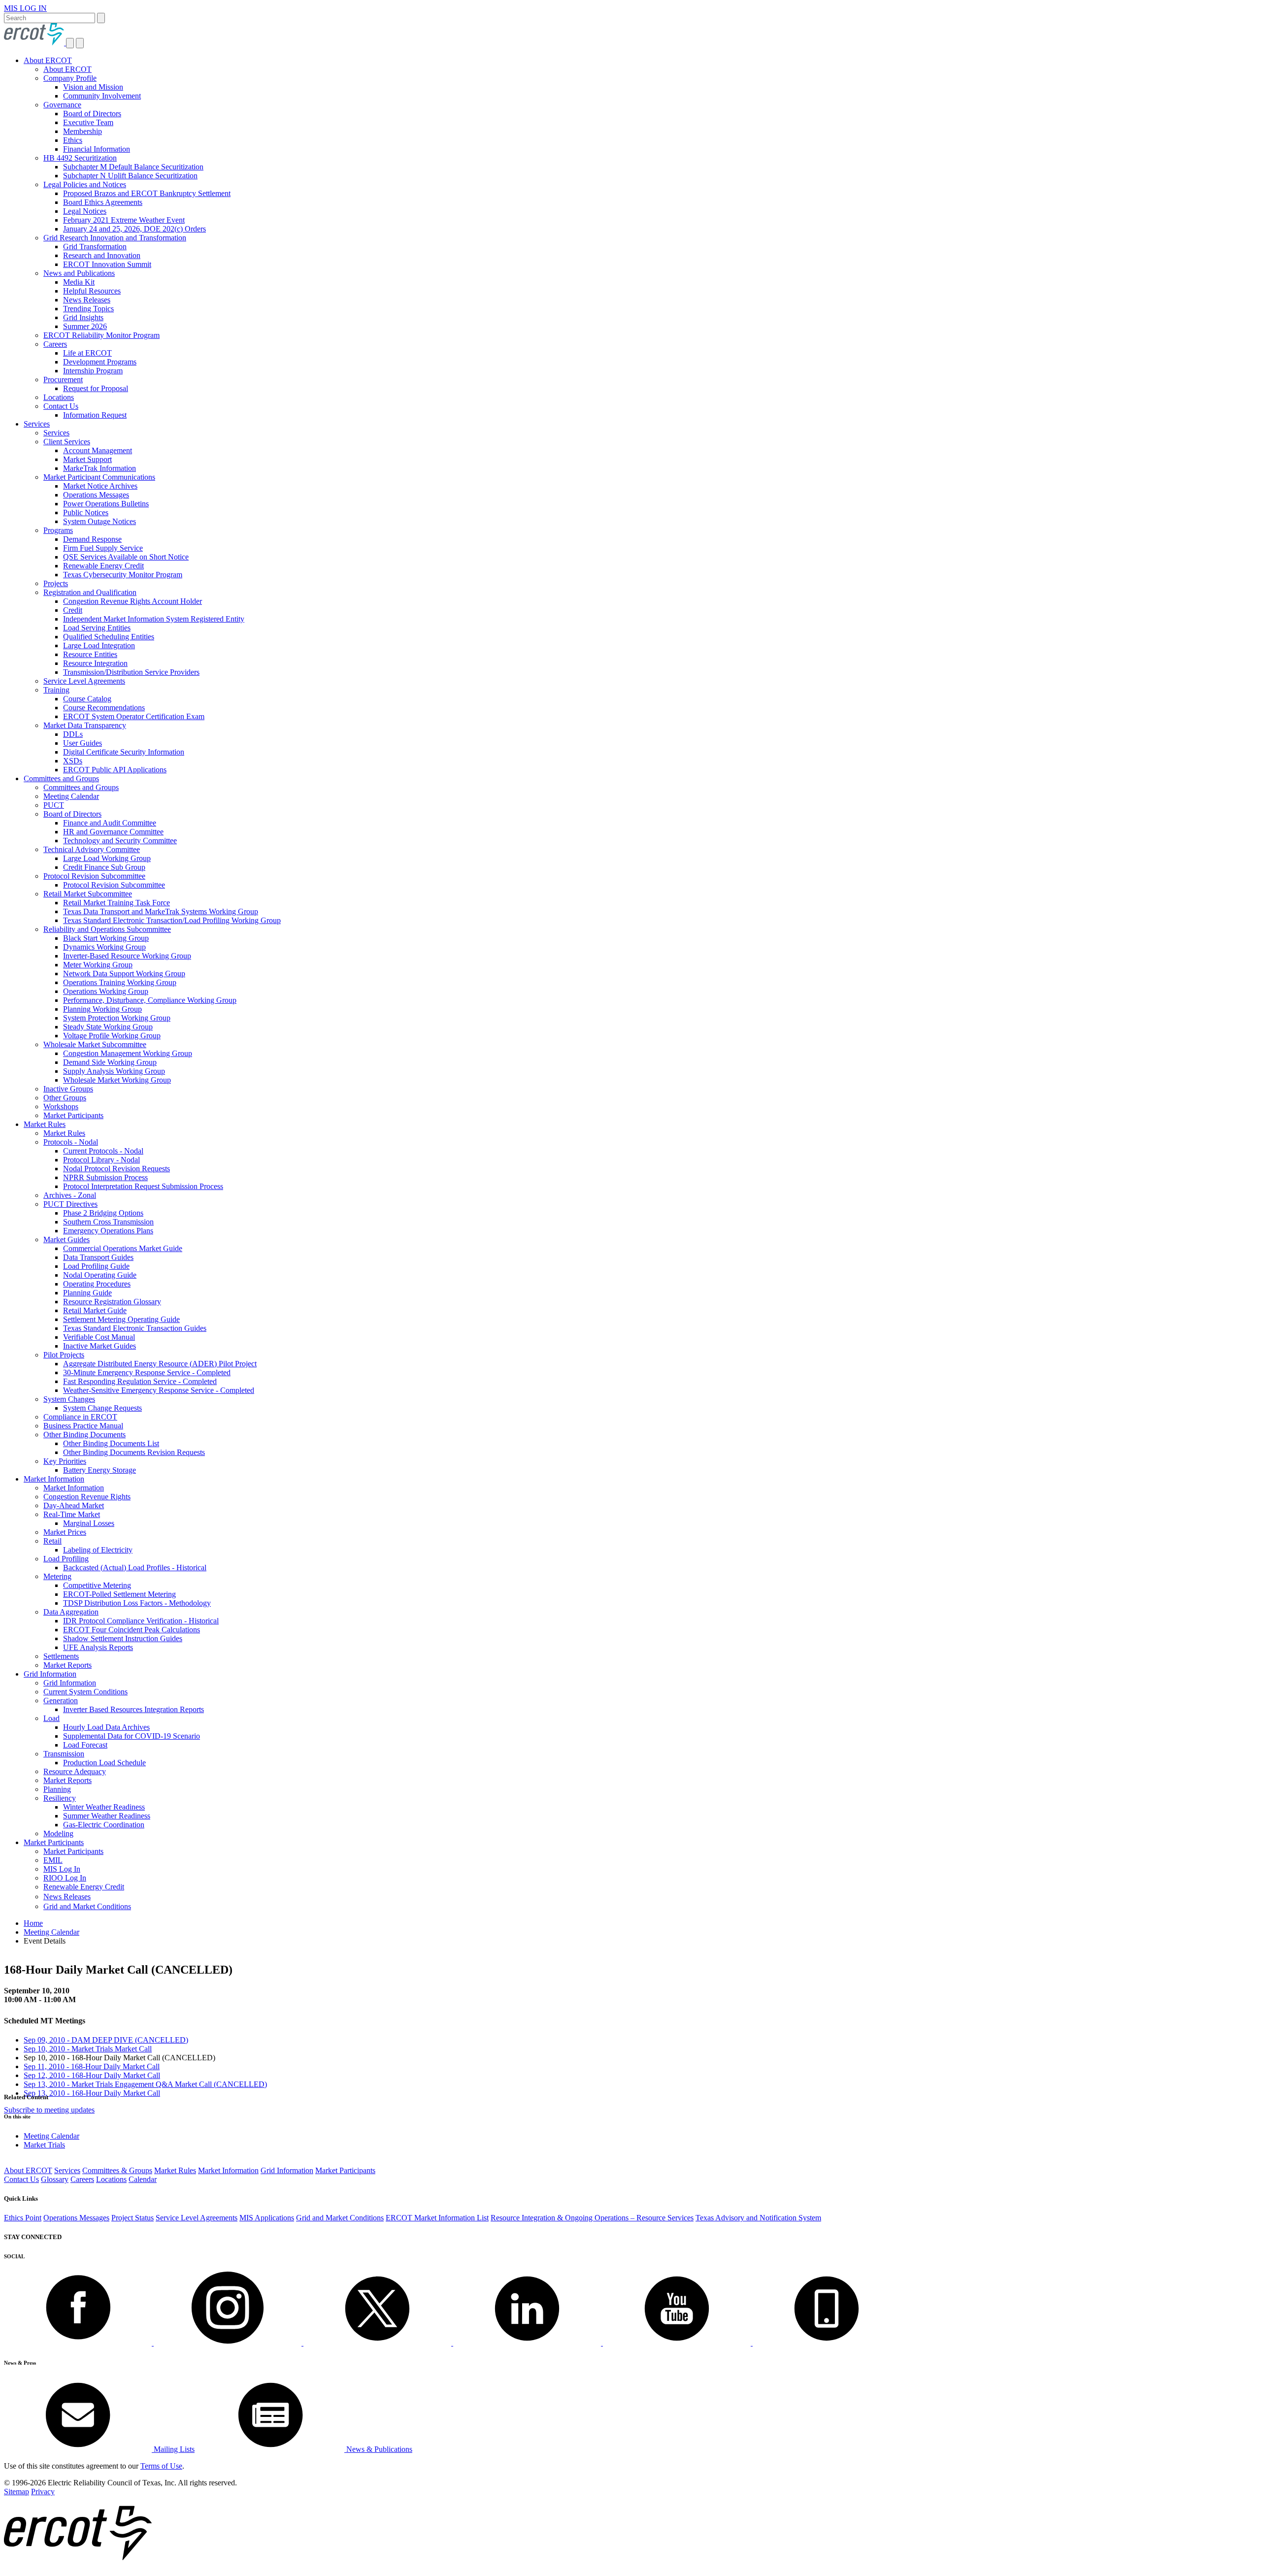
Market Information (54, 1479)
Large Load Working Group (107, 858)
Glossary (55, 2179)
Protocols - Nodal (71, 1142)
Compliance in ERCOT (80, 1417)
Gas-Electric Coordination (104, 1825)
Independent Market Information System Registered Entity (154, 619)
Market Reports (67, 1665)
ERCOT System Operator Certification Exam (134, 716)
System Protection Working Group (117, 1018)
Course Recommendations (104, 708)
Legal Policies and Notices (85, 184)
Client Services (67, 442)
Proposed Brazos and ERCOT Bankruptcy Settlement (147, 193)
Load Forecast (85, 1745)
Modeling (58, 1833)
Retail (52, 1541)
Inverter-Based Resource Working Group (127, 956)
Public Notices (86, 512)
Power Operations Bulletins (106, 504)
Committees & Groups (117, 2170)
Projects (56, 583)
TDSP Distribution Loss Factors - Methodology (137, 1603)
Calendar (143, 2179)
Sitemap (17, 2492)
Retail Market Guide (95, 1310)
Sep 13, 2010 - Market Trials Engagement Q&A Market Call (145, 2084)
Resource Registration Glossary (112, 1302)
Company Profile (70, 78)
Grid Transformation (95, 247)
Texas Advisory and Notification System (758, 2218)
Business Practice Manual (83, 1426)
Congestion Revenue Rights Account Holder (133, 601)
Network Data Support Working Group (124, 974)
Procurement (63, 380)
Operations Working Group (106, 991)
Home (33, 1923)
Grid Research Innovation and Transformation (115, 238)
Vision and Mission (93, 87)
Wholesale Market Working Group (117, 1080)
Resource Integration (95, 663)
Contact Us (61, 406)
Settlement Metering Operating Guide (121, 1319)
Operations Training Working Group (120, 982)
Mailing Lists (173, 2449)
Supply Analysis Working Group (114, 1071)
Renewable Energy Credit (103, 566)
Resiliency (60, 1798)
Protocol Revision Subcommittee (94, 876)
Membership (83, 131)
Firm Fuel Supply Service (103, 548)
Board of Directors (92, 114)
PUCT (54, 805)
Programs (58, 530)
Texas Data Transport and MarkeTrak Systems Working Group (161, 911)
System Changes (69, 1399)
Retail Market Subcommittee (88, 894)
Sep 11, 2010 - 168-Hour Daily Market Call (92, 2066)
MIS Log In (62, 1869)
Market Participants (73, 1115)
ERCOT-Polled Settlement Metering (119, 1594)
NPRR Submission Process (105, 1177)
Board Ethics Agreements (103, 202)
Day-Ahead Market (74, 1505)
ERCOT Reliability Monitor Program (101, 335)
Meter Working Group (98, 965)
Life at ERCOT (87, 353)
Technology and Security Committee (120, 841)
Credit (73, 610)
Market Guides (66, 1239)
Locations (59, 397)
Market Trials (44, 2145)
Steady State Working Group (108, 1027)
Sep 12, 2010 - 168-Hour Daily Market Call (92, 2075)
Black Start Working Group (106, 938)
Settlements (61, 1656)
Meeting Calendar (71, 796)
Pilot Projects (64, 1355)
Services (37, 424)
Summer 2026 (85, 326)
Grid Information (50, 1674)
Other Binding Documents (84, 1435)
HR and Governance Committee (113, 832)
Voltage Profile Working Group (112, 1036)
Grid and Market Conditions (87, 1906)
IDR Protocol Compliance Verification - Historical (141, 1621)
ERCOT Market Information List (437, 2218)
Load (51, 1718)
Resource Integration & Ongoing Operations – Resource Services (592, 2218)
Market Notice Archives (100, 486)
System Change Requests (102, 1408)
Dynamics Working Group (104, 947)
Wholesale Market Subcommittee (95, 1044)
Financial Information (97, 149)
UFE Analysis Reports (98, 1647)
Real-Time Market (72, 1514)
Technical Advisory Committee (92, 849)
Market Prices (65, 1532)
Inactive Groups (68, 1089)
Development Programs (100, 362)
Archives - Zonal (70, 1195)
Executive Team (88, 122)
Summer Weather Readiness (107, 1816)
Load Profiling (66, 1559)
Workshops (61, 1106)
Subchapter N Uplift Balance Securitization (130, 176)
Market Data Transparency (85, 725)
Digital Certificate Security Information (124, 752)
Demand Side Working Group (110, 1062)
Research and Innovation (102, 255)
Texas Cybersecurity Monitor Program (123, 575)
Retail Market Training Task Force (116, 903)
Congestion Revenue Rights (87, 1497)
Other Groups (65, 1098)
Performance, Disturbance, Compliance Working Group (150, 1000)
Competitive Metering (97, 1585)
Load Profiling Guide (96, 1266)
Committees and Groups (61, 778)
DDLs (73, 734)
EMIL (53, 1860)
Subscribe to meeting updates (49, 2110)
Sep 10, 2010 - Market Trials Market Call (88, 2049)
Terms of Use (161, 2466)
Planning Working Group (102, 1009)
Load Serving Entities (97, 628)
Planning (57, 1789)
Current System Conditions (85, 1692)
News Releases (87, 300)
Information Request (95, 415)
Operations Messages (96, 495)
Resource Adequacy (75, 1771)
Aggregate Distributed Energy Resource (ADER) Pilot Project (160, 1364)
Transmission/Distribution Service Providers (131, 672)
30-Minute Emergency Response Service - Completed (147, 1372)
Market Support (87, 459)
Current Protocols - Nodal (103, 1151)
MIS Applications (267, 2218)
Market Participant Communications (99, 477)
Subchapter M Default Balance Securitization (133, 167)
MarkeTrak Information (100, 468)
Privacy (43, 2492)
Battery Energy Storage (100, 1470)
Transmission (64, 1754)
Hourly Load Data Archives (106, 1727)
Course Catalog (87, 699)
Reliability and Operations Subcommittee (107, 929)
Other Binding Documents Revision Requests (134, 1452)
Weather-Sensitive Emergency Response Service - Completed (159, 1390)
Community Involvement (102, 96)
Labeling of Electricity (98, 1550)
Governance (62, 105)
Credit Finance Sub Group (104, 867)
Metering (57, 1576)
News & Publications (378, 2449)
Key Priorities (65, 1461)
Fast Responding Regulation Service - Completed (140, 1381)
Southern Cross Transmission (108, 1222)
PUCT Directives (70, 1204)
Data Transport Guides (98, 1257)
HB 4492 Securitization (80, 158)
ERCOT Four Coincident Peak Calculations (132, 1630)
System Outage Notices (100, 521)
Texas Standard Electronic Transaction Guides (135, 1328)
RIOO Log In (65, 1878)
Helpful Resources (92, 291)
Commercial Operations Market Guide (123, 1248)
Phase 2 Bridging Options (103, 1213)
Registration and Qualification (90, 592)
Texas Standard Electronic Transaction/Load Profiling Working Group (172, 920)
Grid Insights (83, 317)
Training (56, 690)
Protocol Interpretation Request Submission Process (143, 1186)
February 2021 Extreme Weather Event (124, 220)
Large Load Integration (99, 645)
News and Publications (79, 273)
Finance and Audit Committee (110, 823)
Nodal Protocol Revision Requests (116, 1169)
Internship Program (93, 371)
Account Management (98, 450)
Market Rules (45, 1124)
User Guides (83, 743)
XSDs (73, 761)
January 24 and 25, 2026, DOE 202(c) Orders (134, 229)
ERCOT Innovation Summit (107, 264)
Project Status (133, 2218)
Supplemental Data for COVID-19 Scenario (132, 1736)
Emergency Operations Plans (108, 1231)
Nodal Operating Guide (100, 1275)
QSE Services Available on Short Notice (126, 557)
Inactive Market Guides (100, 1346)
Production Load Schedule (104, 1763)
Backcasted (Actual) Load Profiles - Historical (135, 1568)
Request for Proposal (96, 388)
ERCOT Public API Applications (115, 770)
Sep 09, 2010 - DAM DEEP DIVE (106, 2040)
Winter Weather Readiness (104, 1807)
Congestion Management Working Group (128, 1053)
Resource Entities (90, 654)
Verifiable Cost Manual (99, 1337)
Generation (61, 1701)
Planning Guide (87, 1293)
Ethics (73, 140)
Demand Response (92, 539)
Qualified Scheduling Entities (109, 637)
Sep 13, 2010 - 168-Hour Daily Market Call (92, 2093)
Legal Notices (85, 211)
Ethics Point (23, 2218)
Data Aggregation (71, 1612)
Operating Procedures (97, 1284)
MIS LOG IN (25, 8)
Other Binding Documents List (111, 1443)
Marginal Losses (89, 1523)
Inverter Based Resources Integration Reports (133, 1709)
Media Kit (79, 282)
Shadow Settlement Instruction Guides (123, 1638)
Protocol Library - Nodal (101, 1160)
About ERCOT (48, 60)
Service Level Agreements (84, 681)
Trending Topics (88, 309)
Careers (55, 344)
